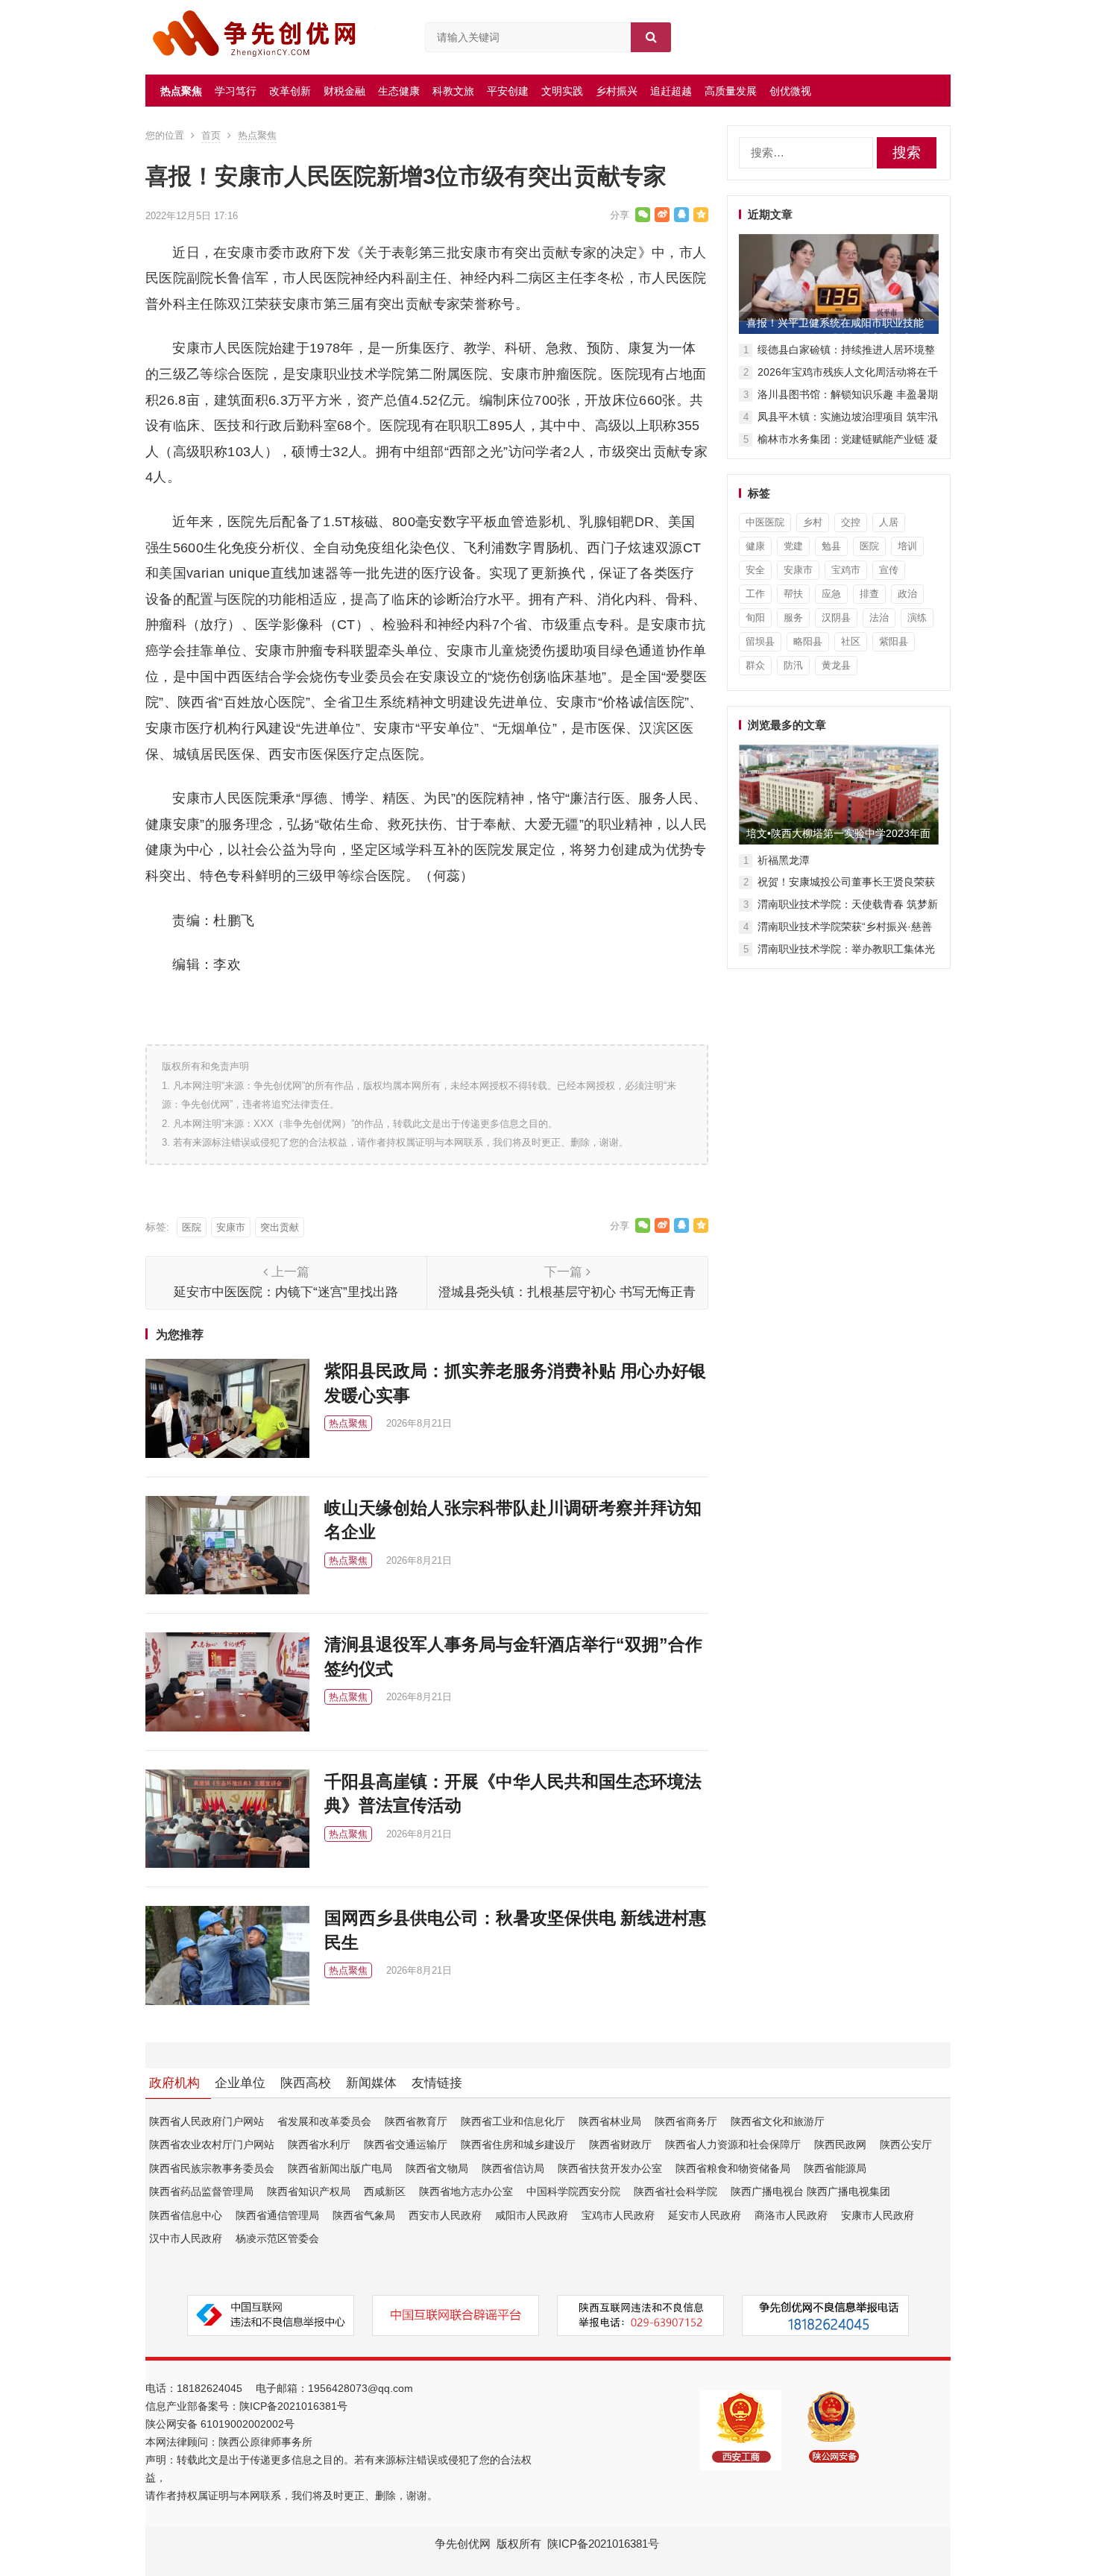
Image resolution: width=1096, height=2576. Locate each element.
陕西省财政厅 (620, 2144)
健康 (755, 546)
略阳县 (808, 641)
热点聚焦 (181, 91)
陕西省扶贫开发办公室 (610, 2168)
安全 (755, 570)
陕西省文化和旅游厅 (778, 2121)
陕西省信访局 (513, 2168)
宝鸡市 (846, 570)
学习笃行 (236, 91)
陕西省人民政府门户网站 (207, 2121)
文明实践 (562, 91)
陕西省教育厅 (416, 2121)
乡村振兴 (617, 91)
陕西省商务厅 (686, 2121)
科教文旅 (453, 91)
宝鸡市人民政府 (618, 2215)
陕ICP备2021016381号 (293, 2406)
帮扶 (793, 594)
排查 (869, 594)
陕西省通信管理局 (277, 2215)
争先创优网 (463, 2544)
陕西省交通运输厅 (406, 2144)
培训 (907, 546)
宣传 (889, 570)
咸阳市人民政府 (532, 2215)
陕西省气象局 (364, 2215)
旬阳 (755, 618)
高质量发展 (731, 91)
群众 (755, 665)
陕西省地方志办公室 (466, 2191)
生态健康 (399, 91)
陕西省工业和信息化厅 (513, 2121)
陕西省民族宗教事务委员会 (212, 2168)
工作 (755, 594)
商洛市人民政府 (791, 2215)
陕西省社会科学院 (675, 2191)
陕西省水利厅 (319, 2144)
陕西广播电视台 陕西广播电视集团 (810, 2191)
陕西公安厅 (906, 2144)
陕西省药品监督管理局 (201, 2191)
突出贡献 (280, 1227)
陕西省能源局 (835, 2168)
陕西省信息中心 (186, 2215)
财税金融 (344, 91)
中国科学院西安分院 (573, 2191)
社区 (851, 641)
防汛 (793, 665)
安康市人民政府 (878, 2215)
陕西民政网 (840, 2144)
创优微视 (790, 91)
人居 (889, 522)
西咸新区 (385, 2191)
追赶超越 (671, 91)
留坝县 (760, 641)
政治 (907, 594)
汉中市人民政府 (186, 2238)
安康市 (231, 1227)
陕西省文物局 (437, 2168)
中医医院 (765, 522)
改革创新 (290, 91)
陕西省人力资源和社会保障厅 (733, 2144)
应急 (831, 594)
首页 (211, 135)
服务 (793, 618)
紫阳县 (894, 641)
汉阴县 (836, 618)
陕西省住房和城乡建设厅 (518, 2144)
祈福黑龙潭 (784, 860)
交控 (851, 522)
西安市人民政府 (445, 2215)
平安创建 (508, 91)
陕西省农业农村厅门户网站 (212, 2144)
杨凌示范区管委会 (277, 2238)
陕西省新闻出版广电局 (340, 2168)
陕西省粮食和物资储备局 (733, 2168)
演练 (917, 618)
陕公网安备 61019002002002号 (220, 2424)
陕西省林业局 (610, 2121)
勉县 (831, 546)
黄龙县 (836, 665)
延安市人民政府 (705, 2215)
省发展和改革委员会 (324, 2121)
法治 (879, 618)
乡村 (813, 522)
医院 (192, 1227)
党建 (793, 546)
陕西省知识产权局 (309, 2191)
